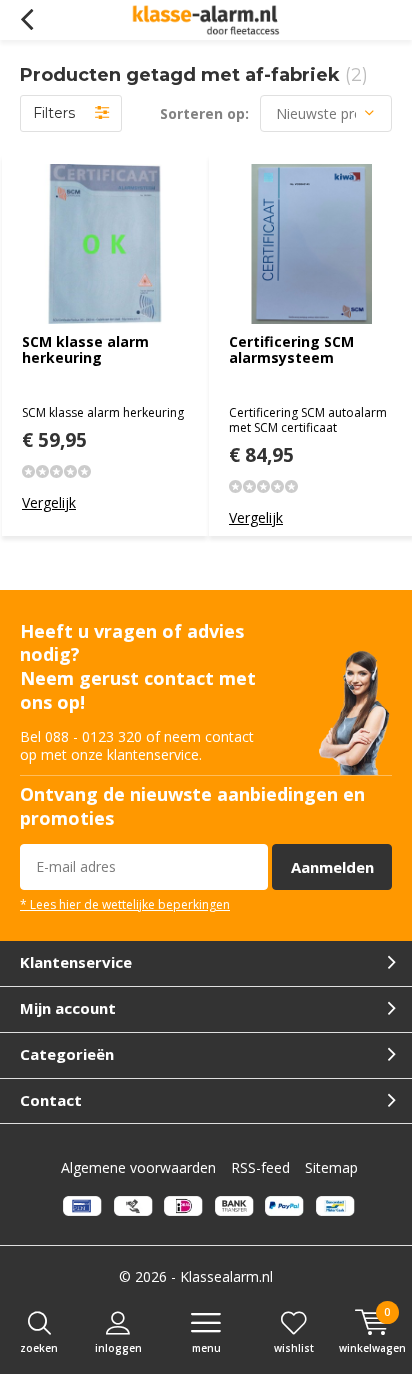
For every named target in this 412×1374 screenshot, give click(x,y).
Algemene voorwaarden (138, 1167)
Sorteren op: (204, 113)
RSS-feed (260, 1167)
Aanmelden (332, 867)
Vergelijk (49, 502)
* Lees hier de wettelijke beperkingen (125, 904)
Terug (26, 20)
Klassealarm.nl (226, 1276)
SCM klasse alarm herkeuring (85, 349)
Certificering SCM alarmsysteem (291, 349)
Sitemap (331, 1167)
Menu (206, 1348)
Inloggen (118, 1348)
